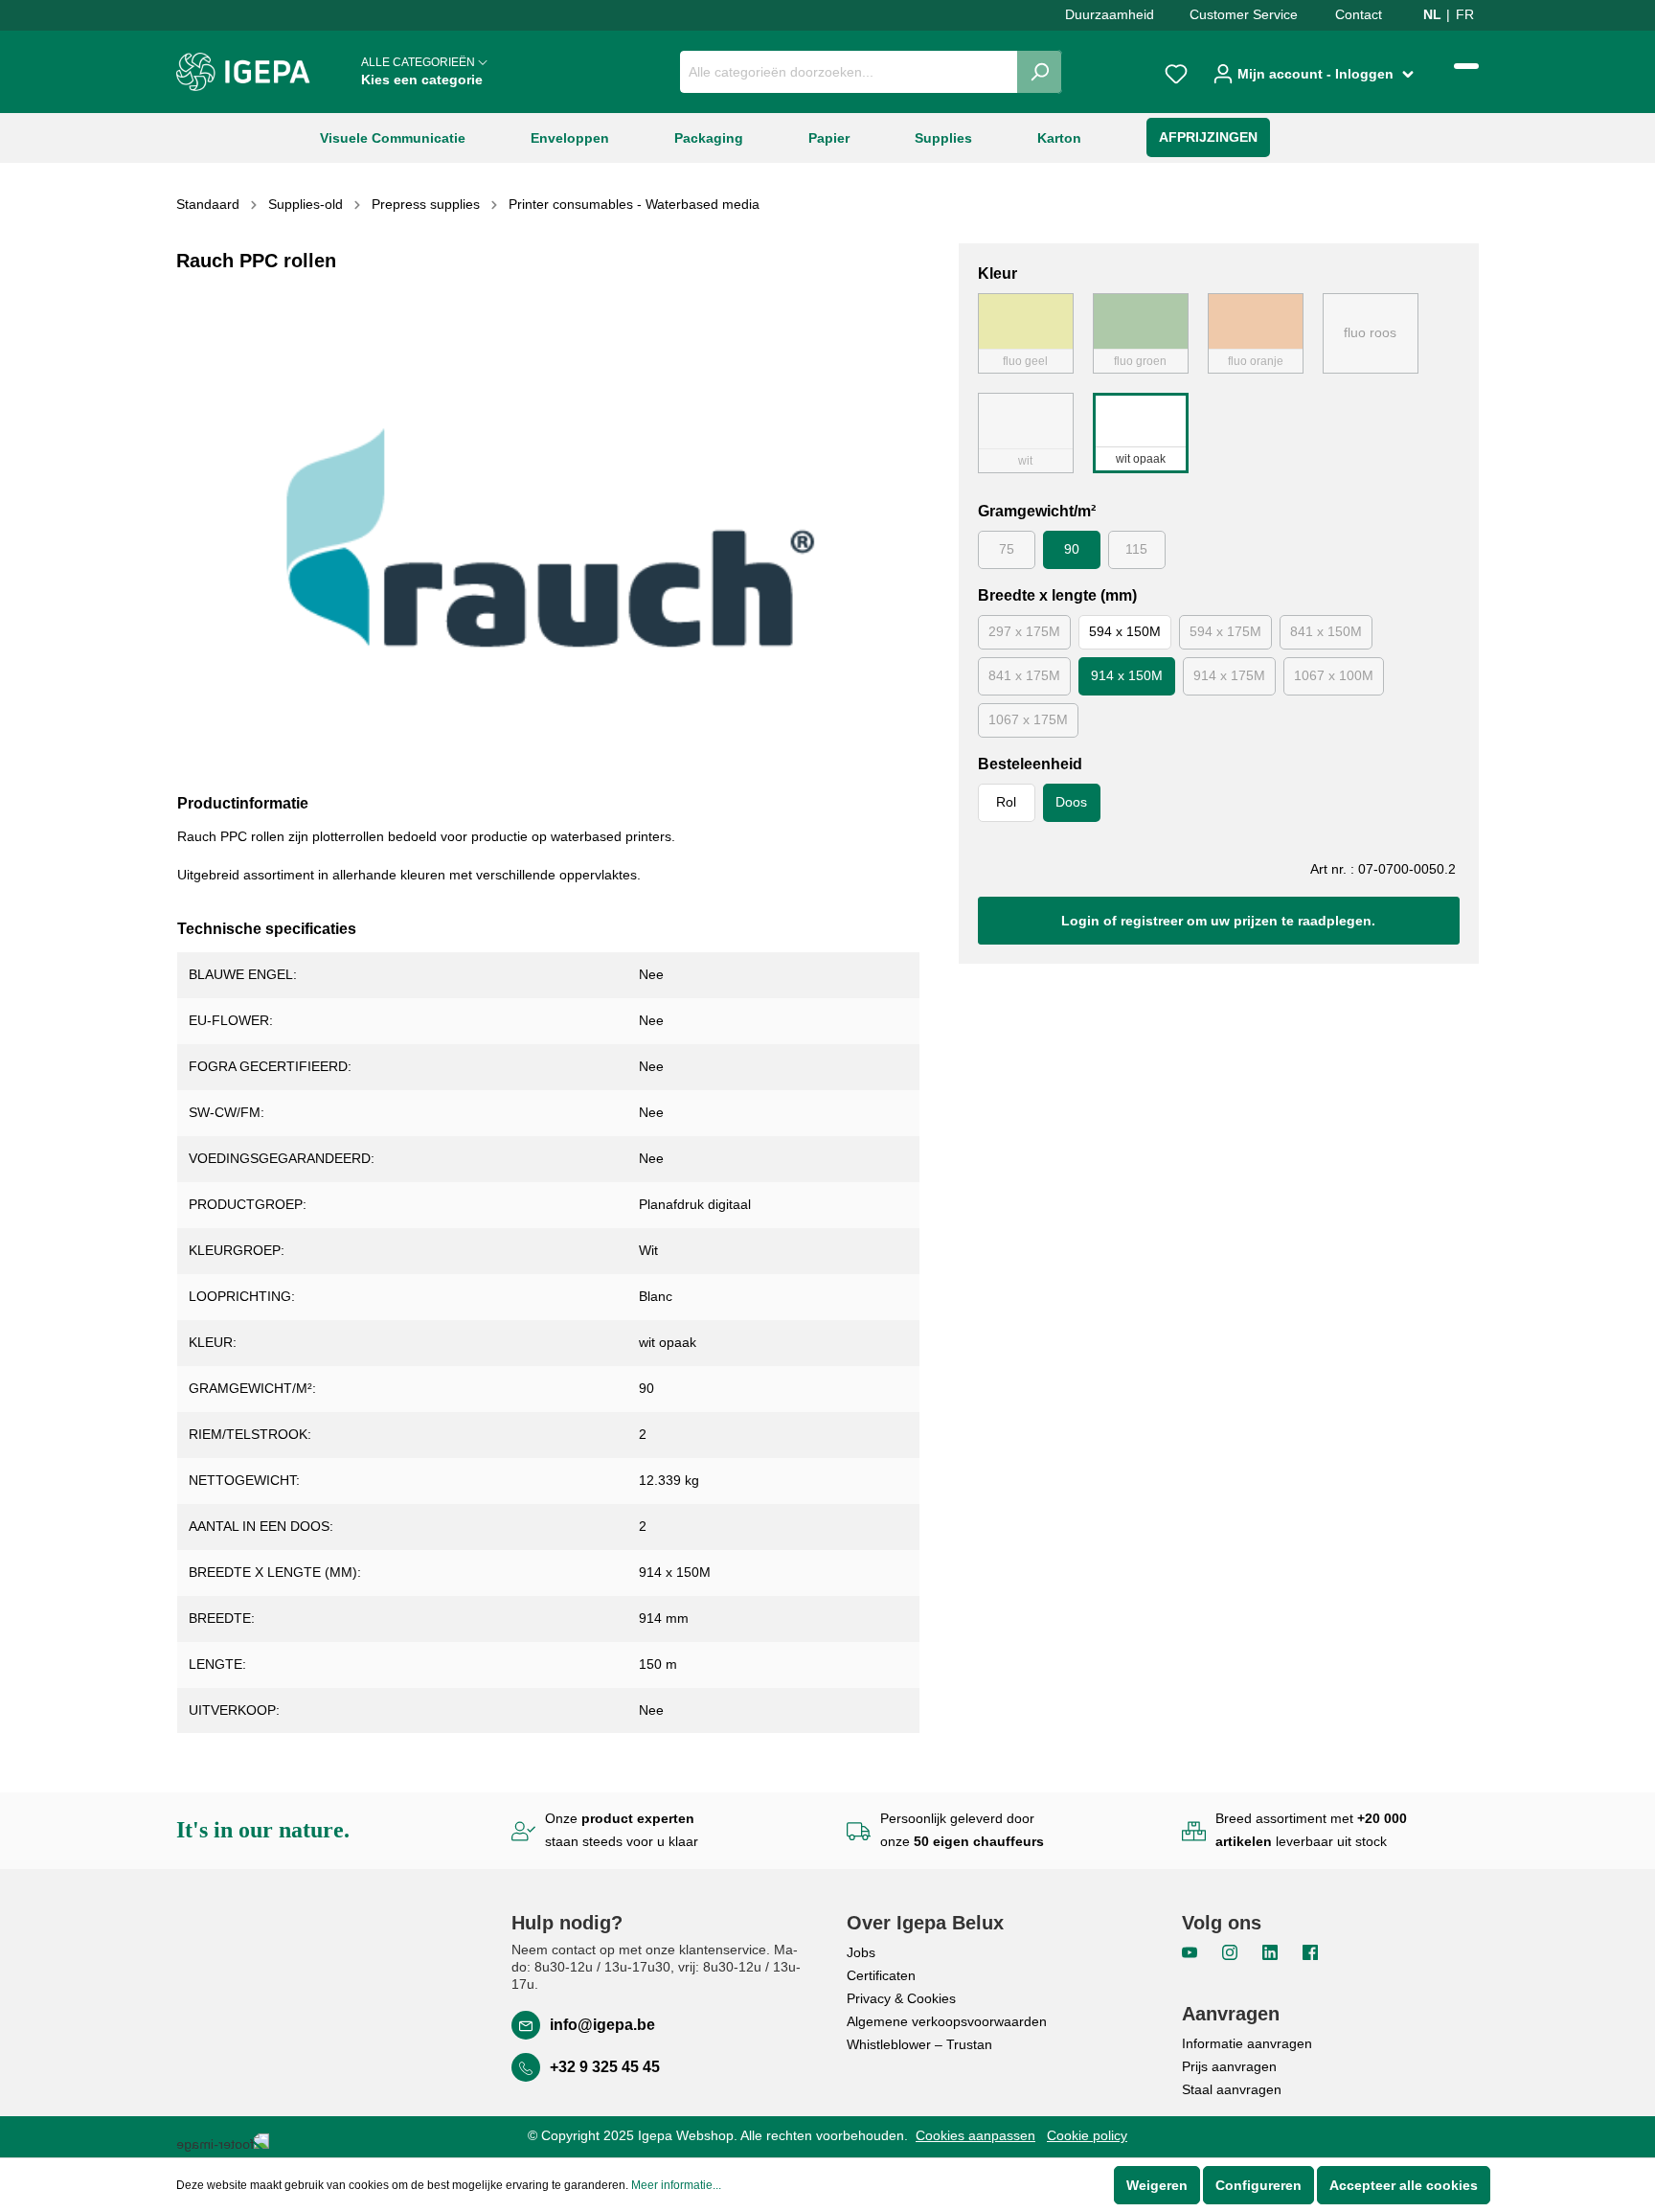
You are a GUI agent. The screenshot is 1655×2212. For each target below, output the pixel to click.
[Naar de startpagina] (243, 72)
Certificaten (881, 1975)
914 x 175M (1229, 675)
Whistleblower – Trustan (919, 2044)
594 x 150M (1125, 631)
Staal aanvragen (1232, 2089)
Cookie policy (1087, 2135)
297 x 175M (1024, 631)
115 (1136, 549)
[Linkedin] (1272, 1951)
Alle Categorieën (422, 71)
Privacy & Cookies (901, 1998)
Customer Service (1244, 14)
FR (1465, 14)
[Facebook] (1310, 1951)
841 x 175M (1024, 675)
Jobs (861, 1952)
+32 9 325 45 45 (605, 2067)
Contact (1359, 14)
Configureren (1258, 2185)
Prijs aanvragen (1229, 2066)
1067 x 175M (1028, 719)
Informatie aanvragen (1247, 2043)
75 (1007, 549)
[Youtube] (1191, 1951)
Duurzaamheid (1110, 14)
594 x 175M (1225, 631)
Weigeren (1157, 2185)
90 (1072, 549)
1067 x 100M (1334, 675)
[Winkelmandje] (1466, 66)
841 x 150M (1326, 631)
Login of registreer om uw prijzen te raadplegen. (1218, 921)
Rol (1006, 802)
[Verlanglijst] (1176, 72)
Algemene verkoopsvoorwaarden (947, 2021)
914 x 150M (1127, 675)
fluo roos (1370, 332)
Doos (1071, 802)
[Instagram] (1232, 1951)
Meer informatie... (676, 2185)
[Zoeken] (1040, 72)
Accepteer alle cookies (1404, 2185)
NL (1432, 14)
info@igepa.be (602, 2025)
